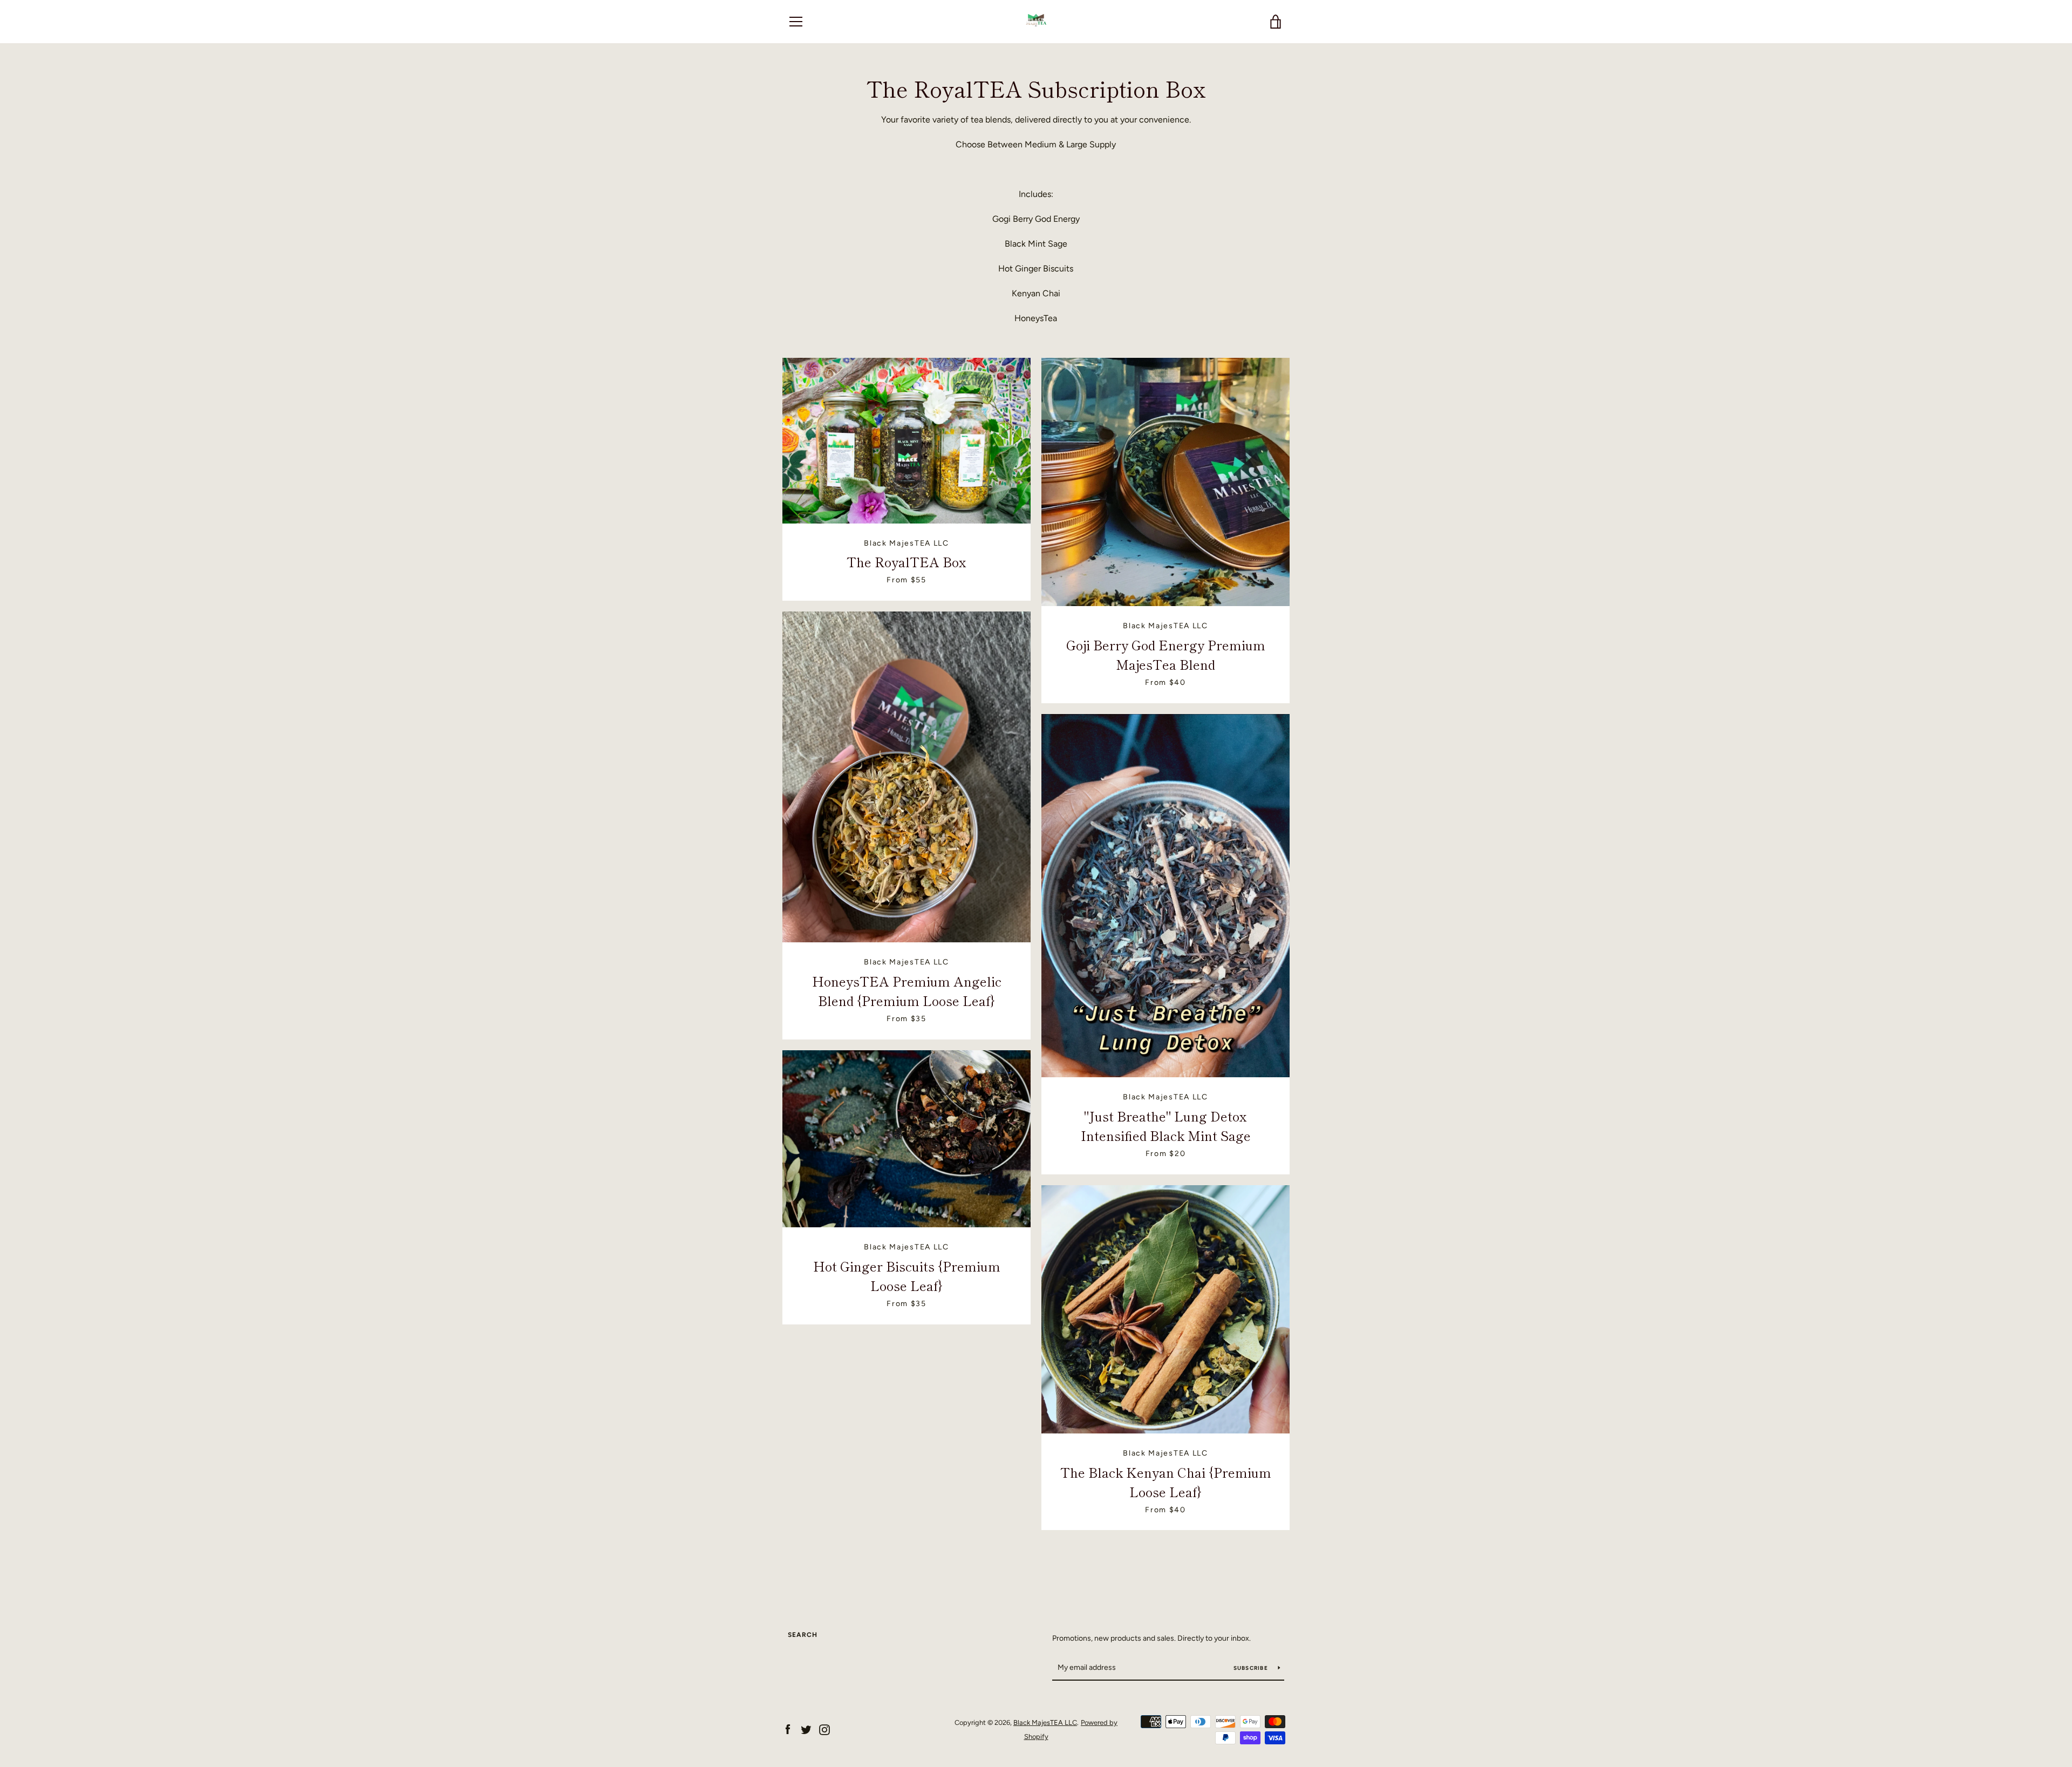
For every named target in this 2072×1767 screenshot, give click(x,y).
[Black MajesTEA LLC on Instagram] (824, 1729)
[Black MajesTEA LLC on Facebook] (788, 1729)
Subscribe (1252, 1668)
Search (803, 1635)
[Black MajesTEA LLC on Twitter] (806, 1729)
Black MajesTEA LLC (1045, 1722)
